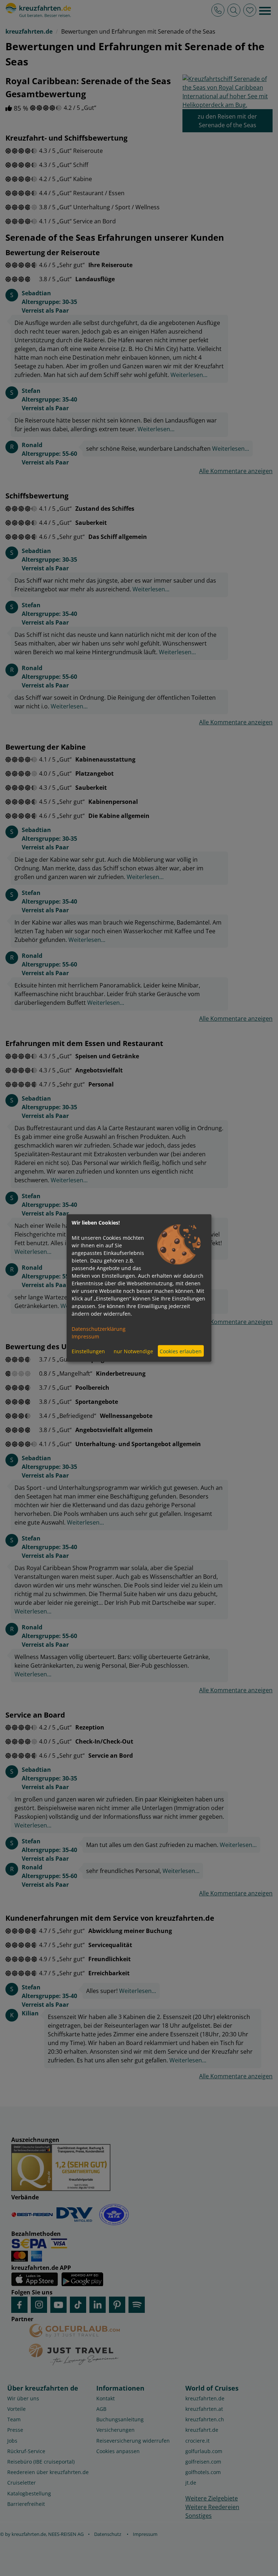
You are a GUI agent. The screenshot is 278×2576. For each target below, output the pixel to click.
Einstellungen (88, 1351)
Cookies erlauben (181, 1351)
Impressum (85, 1336)
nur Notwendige (133, 1351)
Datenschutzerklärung (99, 1329)
